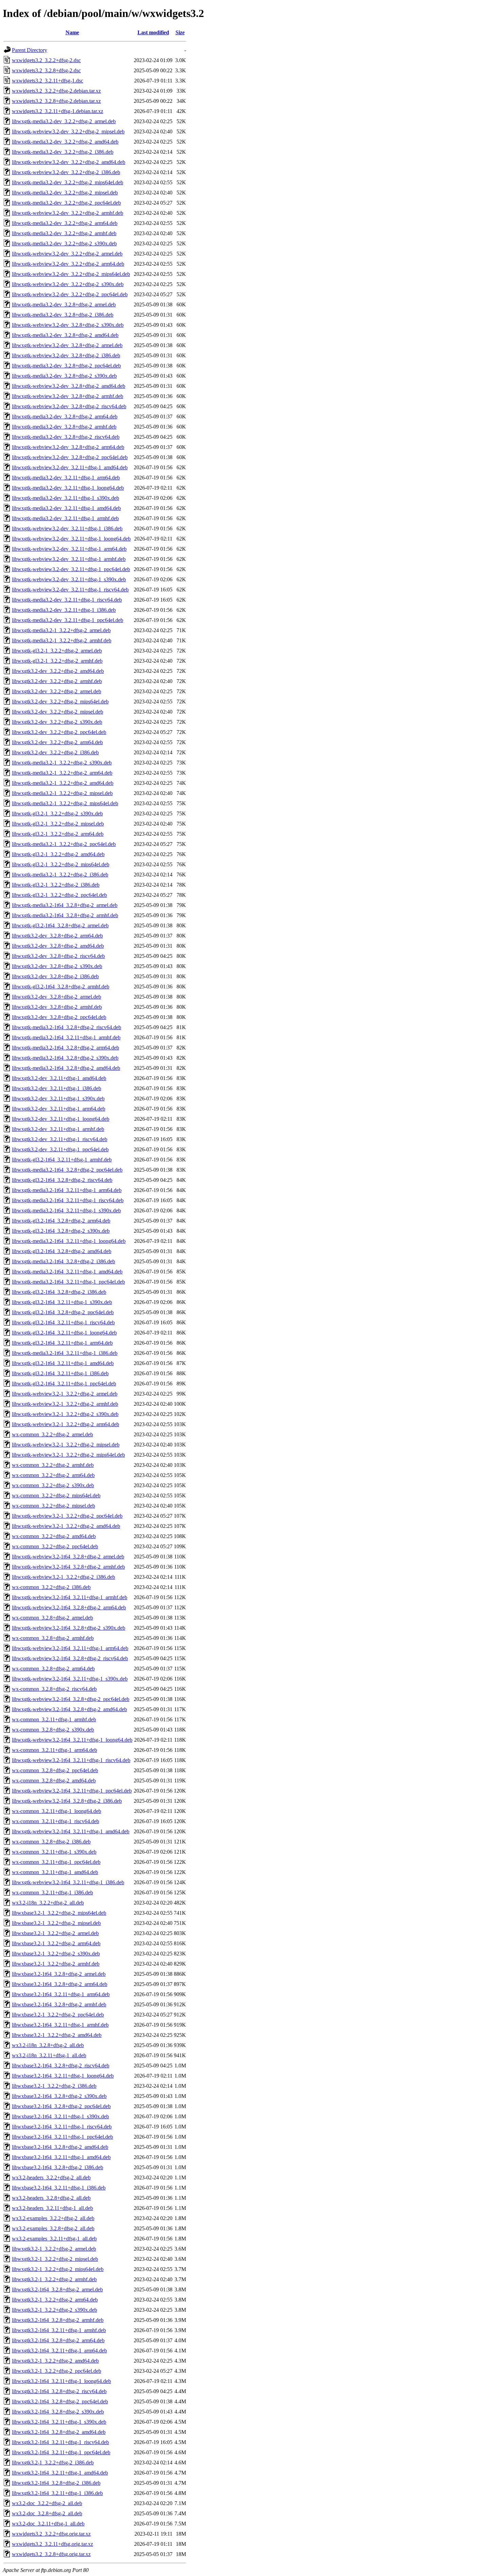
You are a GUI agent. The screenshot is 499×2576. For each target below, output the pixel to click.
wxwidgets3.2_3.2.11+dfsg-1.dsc (48, 81)
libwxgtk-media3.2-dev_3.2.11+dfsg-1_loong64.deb (68, 488)
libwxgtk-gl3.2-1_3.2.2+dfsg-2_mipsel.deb (58, 824)
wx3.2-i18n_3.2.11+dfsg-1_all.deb (49, 2055)
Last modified (153, 32)
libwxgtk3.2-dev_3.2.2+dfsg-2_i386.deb (55, 752)
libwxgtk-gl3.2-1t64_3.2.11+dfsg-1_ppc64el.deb (64, 1384)
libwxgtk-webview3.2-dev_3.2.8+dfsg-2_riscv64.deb (69, 406)
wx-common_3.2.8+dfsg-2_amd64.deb (54, 1781)
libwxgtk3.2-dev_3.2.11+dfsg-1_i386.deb (57, 1088)
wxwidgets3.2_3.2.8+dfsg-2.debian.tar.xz (56, 101)
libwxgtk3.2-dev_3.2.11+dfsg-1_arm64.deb (59, 1109)
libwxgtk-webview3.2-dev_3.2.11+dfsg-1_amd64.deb (70, 467)
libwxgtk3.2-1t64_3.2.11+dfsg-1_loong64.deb (61, 2381)
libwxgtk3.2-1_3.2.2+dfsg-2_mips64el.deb (58, 2269)
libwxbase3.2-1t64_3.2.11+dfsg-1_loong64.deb (63, 2076)
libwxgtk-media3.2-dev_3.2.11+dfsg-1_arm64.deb (66, 478)
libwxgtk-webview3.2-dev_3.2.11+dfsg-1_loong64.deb (71, 539)
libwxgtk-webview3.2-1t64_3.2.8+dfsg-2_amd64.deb (69, 1709)
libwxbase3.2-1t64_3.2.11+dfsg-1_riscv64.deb (62, 2127)
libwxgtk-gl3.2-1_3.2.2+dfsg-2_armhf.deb (57, 661)
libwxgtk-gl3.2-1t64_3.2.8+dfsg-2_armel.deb (60, 925)
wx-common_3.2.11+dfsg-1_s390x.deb (54, 1852)
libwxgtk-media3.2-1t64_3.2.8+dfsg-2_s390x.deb (65, 1058)
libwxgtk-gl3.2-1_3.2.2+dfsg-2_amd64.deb (58, 854)
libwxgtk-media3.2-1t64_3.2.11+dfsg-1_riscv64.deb (68, 1200)
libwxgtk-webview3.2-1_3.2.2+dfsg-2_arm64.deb (66, 1424)
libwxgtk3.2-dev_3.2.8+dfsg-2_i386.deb (55, 976)
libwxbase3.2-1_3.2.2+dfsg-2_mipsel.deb (56, 1923)
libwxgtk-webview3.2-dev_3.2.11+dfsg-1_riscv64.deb (70, 590)
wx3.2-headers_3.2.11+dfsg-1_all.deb (52, 2208)
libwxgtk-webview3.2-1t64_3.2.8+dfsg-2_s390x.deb (69, 1628)
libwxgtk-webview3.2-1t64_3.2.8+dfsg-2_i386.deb (67, 1801)
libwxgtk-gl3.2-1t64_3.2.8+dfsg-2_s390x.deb (61, 1231)
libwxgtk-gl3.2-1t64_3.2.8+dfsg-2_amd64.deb (62, 1251)
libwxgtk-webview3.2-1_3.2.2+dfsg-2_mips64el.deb (68, 1455)
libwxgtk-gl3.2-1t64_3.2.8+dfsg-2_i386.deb (59, 1292)
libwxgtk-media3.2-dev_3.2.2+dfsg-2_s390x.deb (64, 243)
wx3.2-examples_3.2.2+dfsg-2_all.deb (53, 2218)
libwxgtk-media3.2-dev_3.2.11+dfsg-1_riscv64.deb (67, 600)
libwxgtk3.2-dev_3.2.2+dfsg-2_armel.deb (57, 691)
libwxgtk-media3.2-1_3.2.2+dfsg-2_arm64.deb (62, 773)
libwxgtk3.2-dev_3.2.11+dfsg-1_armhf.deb (58, 1129)
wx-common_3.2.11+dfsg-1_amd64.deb (55, 1872)
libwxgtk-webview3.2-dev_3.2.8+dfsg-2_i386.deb (66, 355)
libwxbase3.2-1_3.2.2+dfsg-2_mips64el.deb (59, 1913)
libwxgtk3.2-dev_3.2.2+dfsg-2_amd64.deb (58, 671)
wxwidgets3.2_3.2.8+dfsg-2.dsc (46, 70)
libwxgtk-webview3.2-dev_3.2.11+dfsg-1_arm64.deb (69, 549)
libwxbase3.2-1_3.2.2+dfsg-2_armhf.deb (56, 1964)
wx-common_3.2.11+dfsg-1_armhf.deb (54, 1719)
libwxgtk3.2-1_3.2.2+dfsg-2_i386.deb (53, 2463)
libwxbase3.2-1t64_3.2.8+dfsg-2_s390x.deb (59, 2096)
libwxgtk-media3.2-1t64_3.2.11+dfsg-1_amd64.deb (67, 1272)
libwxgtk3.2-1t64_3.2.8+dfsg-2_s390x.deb (58, 2412)
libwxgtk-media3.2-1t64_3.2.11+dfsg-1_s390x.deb (66, 1210)
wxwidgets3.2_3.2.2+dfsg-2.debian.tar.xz (56, 91)
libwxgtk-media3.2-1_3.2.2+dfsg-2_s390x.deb (62, 763)
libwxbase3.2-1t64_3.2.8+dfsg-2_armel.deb (59, 1974)
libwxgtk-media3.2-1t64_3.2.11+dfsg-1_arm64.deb (67, 1190)
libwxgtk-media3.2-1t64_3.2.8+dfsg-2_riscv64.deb (67, 1027)
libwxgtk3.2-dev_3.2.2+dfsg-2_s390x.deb (57, 722)
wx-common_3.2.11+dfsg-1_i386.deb (52, 1892)
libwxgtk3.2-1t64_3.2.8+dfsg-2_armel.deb (57, 2289)
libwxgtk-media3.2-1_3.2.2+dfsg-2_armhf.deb (62, 640)
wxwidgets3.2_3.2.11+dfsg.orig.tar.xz (52, 2544)
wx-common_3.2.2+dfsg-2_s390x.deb (53, 1485)
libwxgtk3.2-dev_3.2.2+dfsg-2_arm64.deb (57, 742)
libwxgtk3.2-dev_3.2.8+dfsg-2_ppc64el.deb (59, 1017)
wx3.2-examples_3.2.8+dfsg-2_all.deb (53, 2228)
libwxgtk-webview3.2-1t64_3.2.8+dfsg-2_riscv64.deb (70, 1658)
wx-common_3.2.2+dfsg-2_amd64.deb (54, 1536)
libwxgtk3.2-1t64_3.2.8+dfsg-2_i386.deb (56, 2483)
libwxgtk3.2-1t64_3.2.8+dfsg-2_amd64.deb (59, 2432)
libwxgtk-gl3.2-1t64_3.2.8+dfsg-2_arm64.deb (61, 1221)
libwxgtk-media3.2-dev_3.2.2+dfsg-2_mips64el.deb (68, 182)
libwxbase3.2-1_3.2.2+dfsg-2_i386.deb (54, 2086)
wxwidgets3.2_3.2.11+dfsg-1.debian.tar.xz (58, 111)
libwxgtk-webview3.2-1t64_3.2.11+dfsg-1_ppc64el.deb (72, 1791)
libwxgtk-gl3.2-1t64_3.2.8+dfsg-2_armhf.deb (61, 987)
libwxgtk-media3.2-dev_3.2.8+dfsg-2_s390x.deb (64, 376)
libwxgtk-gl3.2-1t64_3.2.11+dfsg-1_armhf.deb (62, 1160)
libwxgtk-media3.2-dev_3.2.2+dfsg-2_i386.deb (63, 152)
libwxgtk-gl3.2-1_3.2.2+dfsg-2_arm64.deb (58, 834)
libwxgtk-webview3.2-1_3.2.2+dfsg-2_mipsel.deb (66, 1445)
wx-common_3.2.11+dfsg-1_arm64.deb (54, 1750)
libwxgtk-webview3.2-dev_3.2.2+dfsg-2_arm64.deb (68, 264)
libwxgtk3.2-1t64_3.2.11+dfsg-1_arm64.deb (59, 2351)
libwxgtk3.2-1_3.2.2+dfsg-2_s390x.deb (54, 2310)
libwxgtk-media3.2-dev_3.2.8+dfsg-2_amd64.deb (65, 335)
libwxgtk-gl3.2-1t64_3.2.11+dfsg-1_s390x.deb (62, 1302)
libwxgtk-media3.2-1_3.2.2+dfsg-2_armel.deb (61, 630)
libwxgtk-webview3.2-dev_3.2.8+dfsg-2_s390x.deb (68, 325)
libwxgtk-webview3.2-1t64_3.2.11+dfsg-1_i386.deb (68, 1882)
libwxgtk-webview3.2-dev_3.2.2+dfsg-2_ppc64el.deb (70, 294)
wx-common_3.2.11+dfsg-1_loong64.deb (57, 1811)
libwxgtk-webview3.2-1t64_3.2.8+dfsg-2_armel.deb (68, 1557)
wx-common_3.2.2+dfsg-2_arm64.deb (53, 1475)
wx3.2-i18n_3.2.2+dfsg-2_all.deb (48, 1903)
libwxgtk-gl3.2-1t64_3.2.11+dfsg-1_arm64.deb (62, 1343)
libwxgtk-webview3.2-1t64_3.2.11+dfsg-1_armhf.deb (70, 1597)
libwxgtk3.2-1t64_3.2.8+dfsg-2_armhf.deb (58, 2320)
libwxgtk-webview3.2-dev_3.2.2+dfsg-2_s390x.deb (68, 284)
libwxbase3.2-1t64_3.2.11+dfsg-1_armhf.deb (60, 2025)
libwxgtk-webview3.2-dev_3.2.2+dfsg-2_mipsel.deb (68, 131)
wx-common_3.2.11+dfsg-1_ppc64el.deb (56, 1862)
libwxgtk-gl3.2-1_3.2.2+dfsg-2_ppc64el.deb (59, 895)
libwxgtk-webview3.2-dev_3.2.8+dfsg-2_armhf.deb (68, 396)
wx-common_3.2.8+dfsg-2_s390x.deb (53, 1730)
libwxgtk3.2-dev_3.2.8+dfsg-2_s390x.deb (57, 966)
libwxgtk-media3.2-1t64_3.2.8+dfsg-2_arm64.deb (66, 1048)
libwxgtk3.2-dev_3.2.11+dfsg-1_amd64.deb (59, 1078)
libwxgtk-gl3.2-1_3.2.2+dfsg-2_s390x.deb (57, 813)
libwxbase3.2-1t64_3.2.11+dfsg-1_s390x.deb (60, 2116)
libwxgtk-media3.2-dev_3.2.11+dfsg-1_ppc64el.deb (68, 620)
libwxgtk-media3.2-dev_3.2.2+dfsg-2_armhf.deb (64, 233)
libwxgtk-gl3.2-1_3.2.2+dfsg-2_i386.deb (56, 885)
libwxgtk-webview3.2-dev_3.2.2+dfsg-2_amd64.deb (69, 162)
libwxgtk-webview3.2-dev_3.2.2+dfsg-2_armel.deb (67, 254)
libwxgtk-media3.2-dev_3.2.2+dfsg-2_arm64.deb (65, 223)
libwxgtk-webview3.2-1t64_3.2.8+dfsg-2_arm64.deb (69, 1607)
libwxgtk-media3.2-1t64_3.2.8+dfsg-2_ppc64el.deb (67, 1170)
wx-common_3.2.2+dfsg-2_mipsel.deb (53, 1506)
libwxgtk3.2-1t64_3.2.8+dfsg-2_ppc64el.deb (60, 2401)
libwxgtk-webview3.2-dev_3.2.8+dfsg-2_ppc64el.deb (70, 457)
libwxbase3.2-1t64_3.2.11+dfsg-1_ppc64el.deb (62, 2137)
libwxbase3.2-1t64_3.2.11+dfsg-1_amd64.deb (61, 2157)
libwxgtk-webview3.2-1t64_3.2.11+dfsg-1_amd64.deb (71, 1831)
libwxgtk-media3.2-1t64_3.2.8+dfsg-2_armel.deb (65, 905)
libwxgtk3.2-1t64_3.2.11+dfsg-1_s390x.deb (59, 2422)
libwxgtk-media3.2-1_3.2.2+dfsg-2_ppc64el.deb (64, 844)
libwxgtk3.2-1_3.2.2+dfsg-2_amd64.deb (55, 2361)
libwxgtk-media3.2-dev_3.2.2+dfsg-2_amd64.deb (65, 142)
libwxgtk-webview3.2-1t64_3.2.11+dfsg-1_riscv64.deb (71, 1760)
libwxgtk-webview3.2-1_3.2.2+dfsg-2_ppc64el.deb (67, 1516)
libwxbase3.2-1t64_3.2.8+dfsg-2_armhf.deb (59, 2004)
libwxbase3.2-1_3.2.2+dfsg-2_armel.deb (55, 1933)
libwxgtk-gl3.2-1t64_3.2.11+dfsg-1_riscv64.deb (63, 1322)
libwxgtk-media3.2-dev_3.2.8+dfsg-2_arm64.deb (65, 416)
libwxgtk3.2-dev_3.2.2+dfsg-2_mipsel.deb (58, 712)
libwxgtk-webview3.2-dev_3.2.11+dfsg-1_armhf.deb (69, 559)
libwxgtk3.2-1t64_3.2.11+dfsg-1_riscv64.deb (60, 2442)
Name (72, 32)
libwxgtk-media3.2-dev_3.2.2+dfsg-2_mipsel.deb (65, 193)
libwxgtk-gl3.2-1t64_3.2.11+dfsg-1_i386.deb (60, 1373)
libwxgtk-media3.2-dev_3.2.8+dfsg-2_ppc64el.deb (66, 366)
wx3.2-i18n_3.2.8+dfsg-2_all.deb (48, 2045)
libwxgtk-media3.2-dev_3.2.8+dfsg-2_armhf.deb (64, 427)
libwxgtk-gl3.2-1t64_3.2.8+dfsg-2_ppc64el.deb (63, 1312)
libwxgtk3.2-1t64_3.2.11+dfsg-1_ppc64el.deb (61, 2452)
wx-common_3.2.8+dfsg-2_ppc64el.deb (55, 1770)
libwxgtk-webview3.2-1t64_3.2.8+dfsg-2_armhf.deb (68, 1567)
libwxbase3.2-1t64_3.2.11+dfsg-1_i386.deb (59, 2188)
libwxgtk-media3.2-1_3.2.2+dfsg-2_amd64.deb (63, 783)
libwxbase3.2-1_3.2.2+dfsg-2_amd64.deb (57, 2035)
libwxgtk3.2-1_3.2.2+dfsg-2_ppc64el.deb (57, 2371)
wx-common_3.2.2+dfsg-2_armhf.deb (53, 1465)
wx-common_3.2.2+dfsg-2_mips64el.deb (56, 1495)
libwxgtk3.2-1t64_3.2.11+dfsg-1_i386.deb (57, 2493)
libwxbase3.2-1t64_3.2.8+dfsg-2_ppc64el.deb (61, 2106)
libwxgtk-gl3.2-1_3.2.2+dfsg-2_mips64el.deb (61, 864)
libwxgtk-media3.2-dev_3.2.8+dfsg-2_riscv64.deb (66, 437)
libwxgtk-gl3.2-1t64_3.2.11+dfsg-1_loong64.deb (64, 1333)
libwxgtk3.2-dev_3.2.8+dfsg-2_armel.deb (57, 997)
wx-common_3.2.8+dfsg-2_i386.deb (51, 1842)
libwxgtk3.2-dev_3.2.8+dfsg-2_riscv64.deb (58, 956)
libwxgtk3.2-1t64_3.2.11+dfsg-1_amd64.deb (60, 2473)
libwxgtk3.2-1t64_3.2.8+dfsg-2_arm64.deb (58, 2340)
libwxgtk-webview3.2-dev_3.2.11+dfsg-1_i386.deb (67, 528)
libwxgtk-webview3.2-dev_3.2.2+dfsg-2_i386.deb (66, 172)
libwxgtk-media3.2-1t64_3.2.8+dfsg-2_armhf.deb (65, 915)
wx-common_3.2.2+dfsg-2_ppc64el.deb (55, 1546)
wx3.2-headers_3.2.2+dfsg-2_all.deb (51, 2177)
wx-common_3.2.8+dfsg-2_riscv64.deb (54, 1689)
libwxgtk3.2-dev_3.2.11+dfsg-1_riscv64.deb (60, 1139)
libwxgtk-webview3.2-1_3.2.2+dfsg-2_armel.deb (65, 1394)
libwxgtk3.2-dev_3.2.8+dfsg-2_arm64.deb (57, 936)
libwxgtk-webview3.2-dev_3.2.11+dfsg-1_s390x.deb (69, 579)
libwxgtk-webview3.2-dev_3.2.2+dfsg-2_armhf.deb (68, 213)
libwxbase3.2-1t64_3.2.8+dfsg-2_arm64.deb (60, 1984)
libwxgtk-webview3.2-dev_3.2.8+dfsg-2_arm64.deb (68, 447)
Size (180, 32)
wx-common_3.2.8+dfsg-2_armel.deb (52, 1618)
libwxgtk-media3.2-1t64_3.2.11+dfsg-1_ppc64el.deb (68, 1282)
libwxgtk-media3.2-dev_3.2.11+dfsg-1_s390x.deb (66, 498)
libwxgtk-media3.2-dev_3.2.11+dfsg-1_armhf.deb (65, 518)
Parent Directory (30, 50)
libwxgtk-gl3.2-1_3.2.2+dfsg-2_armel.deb (57, 651)
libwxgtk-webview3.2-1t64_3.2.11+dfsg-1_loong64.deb (72, 1740)
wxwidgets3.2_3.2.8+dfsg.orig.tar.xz (51, 2554)
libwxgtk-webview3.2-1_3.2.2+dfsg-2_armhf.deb (65, 1404)
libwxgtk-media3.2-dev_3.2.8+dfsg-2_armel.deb (64, 305)
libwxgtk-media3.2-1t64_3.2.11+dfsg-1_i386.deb (65, 1353)
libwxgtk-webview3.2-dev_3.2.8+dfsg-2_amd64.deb (69, 386)
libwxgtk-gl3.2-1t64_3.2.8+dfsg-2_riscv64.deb (62, 1180)
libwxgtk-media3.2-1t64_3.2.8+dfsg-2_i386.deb (63, 1261)
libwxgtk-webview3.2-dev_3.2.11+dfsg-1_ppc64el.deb (71, 569)
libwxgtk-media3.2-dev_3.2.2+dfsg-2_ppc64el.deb (66, 203)
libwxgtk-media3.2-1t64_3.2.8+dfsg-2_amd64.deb (66, 1068)
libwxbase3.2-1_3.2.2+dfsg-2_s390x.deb (56, 1954)
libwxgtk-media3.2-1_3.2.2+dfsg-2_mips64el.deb (65, 803)
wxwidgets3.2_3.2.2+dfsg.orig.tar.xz (51, 2534)
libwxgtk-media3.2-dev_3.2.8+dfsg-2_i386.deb (63, 315)
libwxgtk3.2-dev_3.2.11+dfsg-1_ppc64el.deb (60, 1149)
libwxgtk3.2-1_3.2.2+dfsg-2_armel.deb (54, 2249)
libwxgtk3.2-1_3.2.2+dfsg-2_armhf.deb (54, 2279)
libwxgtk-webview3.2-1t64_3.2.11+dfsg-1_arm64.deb (70, 1648)
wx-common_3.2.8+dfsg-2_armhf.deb (53, 1638)
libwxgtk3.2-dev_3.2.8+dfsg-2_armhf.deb (57, 1007)
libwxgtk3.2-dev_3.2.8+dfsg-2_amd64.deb (58, 946)
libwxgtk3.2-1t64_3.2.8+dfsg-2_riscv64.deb (59, 2391)
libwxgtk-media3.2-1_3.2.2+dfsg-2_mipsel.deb (62, 793)
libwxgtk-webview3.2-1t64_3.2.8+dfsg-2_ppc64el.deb (71, 1699)
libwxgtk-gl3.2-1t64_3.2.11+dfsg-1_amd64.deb (63, 1363)
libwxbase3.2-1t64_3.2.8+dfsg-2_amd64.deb (60, 2147)
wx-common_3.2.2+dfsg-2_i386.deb (51, 1587)
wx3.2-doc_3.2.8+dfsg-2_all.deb (47, 2513)
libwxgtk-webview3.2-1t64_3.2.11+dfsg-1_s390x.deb (70, 1679)
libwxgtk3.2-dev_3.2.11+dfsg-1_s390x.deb (58, 1098)
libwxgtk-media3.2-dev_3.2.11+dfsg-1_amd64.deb (66, 508)
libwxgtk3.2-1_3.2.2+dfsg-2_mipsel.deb (55, 2259)
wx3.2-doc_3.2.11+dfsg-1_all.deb (48, 2524)
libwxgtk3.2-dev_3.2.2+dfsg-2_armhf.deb (57, 681)
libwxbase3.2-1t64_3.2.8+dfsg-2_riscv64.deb (61, 2066)
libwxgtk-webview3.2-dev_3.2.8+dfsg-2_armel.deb (67, 345)
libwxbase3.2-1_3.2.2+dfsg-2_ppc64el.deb (58, 2015)
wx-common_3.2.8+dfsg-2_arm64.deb (53, 1669)
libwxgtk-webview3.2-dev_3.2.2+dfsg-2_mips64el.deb (71, 274)
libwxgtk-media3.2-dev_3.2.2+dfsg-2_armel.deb (64, 121)
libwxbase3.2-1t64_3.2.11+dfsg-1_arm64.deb (61, 1994)
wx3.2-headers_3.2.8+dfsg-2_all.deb (51, 2198)
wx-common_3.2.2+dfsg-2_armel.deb (52, 1434)
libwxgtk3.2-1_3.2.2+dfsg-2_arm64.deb (55, 2300)
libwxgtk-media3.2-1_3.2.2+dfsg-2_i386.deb (60, 875)
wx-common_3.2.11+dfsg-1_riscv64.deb (56, 1821)
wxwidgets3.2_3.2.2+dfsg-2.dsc (46, 60)
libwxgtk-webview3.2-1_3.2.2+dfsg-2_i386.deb (63, 1577)
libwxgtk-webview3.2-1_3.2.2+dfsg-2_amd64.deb (66, 1526)
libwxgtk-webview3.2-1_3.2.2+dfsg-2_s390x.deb (65, 1414)
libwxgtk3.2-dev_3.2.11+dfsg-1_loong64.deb (61, 1119)
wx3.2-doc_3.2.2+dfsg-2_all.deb (47, 2503)
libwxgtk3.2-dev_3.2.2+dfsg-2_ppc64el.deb (59, 732)
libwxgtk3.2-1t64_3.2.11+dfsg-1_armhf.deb (59, 2330)
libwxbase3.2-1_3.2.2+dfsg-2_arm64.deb (56, 1943)
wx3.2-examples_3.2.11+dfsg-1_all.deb (54, 2239)
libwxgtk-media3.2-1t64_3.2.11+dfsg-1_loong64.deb (69, 1241)
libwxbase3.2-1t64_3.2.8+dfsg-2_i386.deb (58, 2167)
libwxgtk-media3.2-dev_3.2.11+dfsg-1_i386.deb (64, 610)
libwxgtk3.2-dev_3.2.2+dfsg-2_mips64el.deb (60, 702)
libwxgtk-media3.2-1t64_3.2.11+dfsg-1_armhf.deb (66, 1037)
